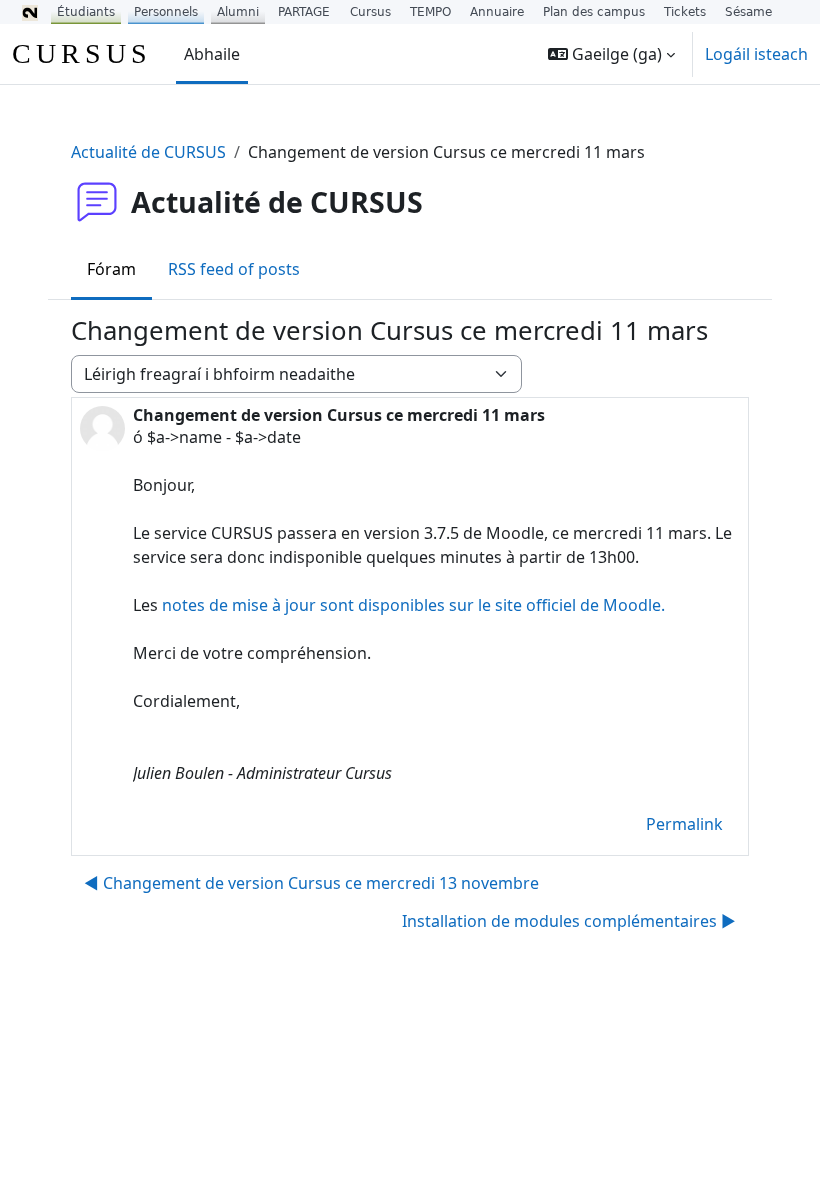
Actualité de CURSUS (148, 152)
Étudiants (86, 12)
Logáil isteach (756, 54)
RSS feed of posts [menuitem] (234, 269)
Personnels (166, 12)
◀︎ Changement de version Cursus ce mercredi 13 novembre (311, 883)
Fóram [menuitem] (111, 269)
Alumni (238, 12)
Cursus (370, 12)
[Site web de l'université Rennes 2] (30, 12)
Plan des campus (594, 12)
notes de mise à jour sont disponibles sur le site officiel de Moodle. (413, 605)
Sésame (748, 12)
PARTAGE (304, 12)
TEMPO (430, 12)
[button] (611, 54)
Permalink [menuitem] (684, 824)
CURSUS (82, 53)
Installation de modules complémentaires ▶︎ (569, 921)
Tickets (685, 12)
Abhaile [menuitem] (212, 54)
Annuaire (497, 12)
